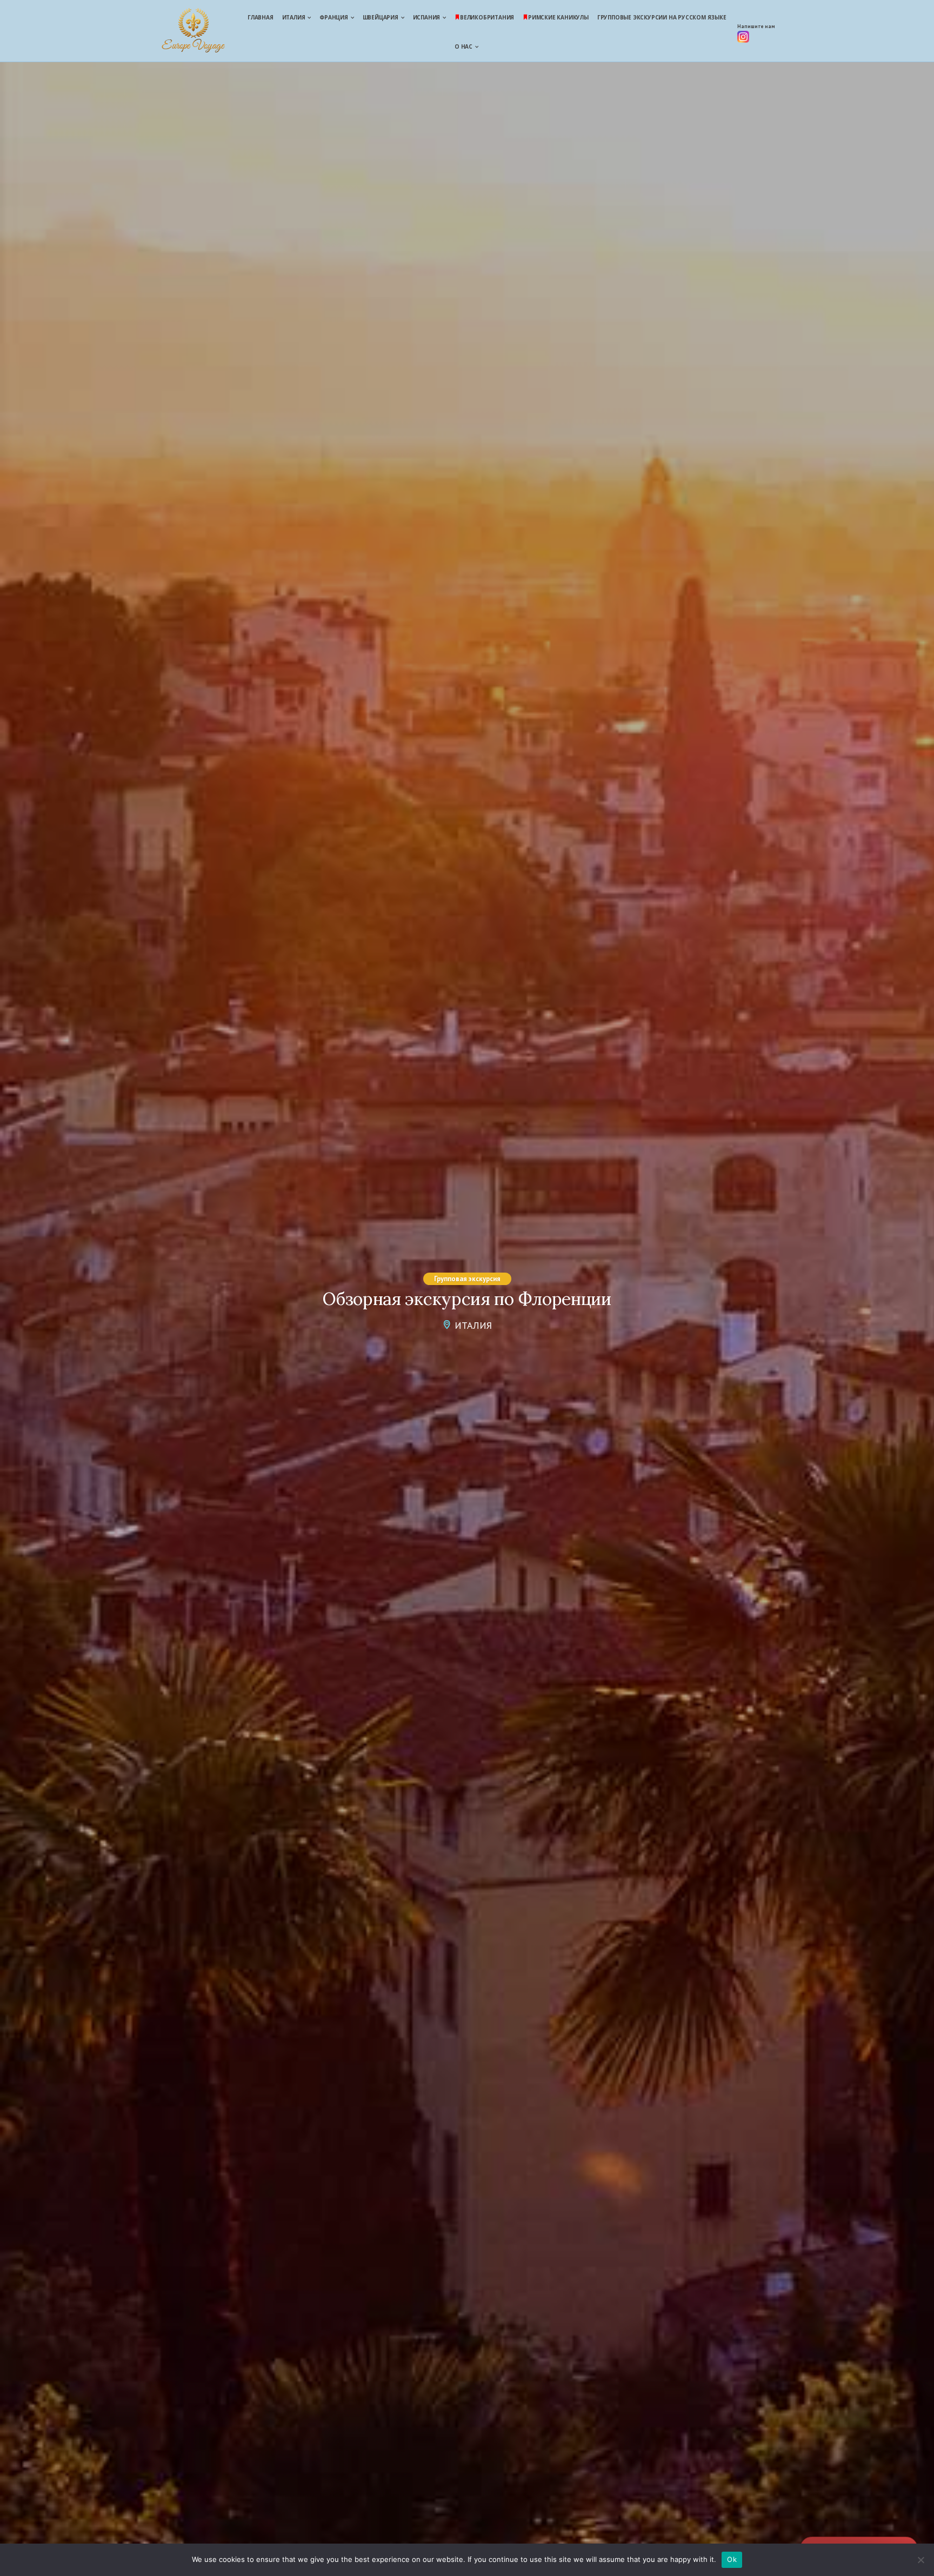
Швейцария (381, 17)
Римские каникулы (558, 17)
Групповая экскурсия (467, 1279)
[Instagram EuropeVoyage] (743, 39)
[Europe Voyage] (193, 32)
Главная (261, 17)
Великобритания (487, 17)
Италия (294, 17)
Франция (334, 17)
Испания (427, 17)
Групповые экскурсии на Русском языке (662, 17)
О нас (463, 46)
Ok (732, 2559)
